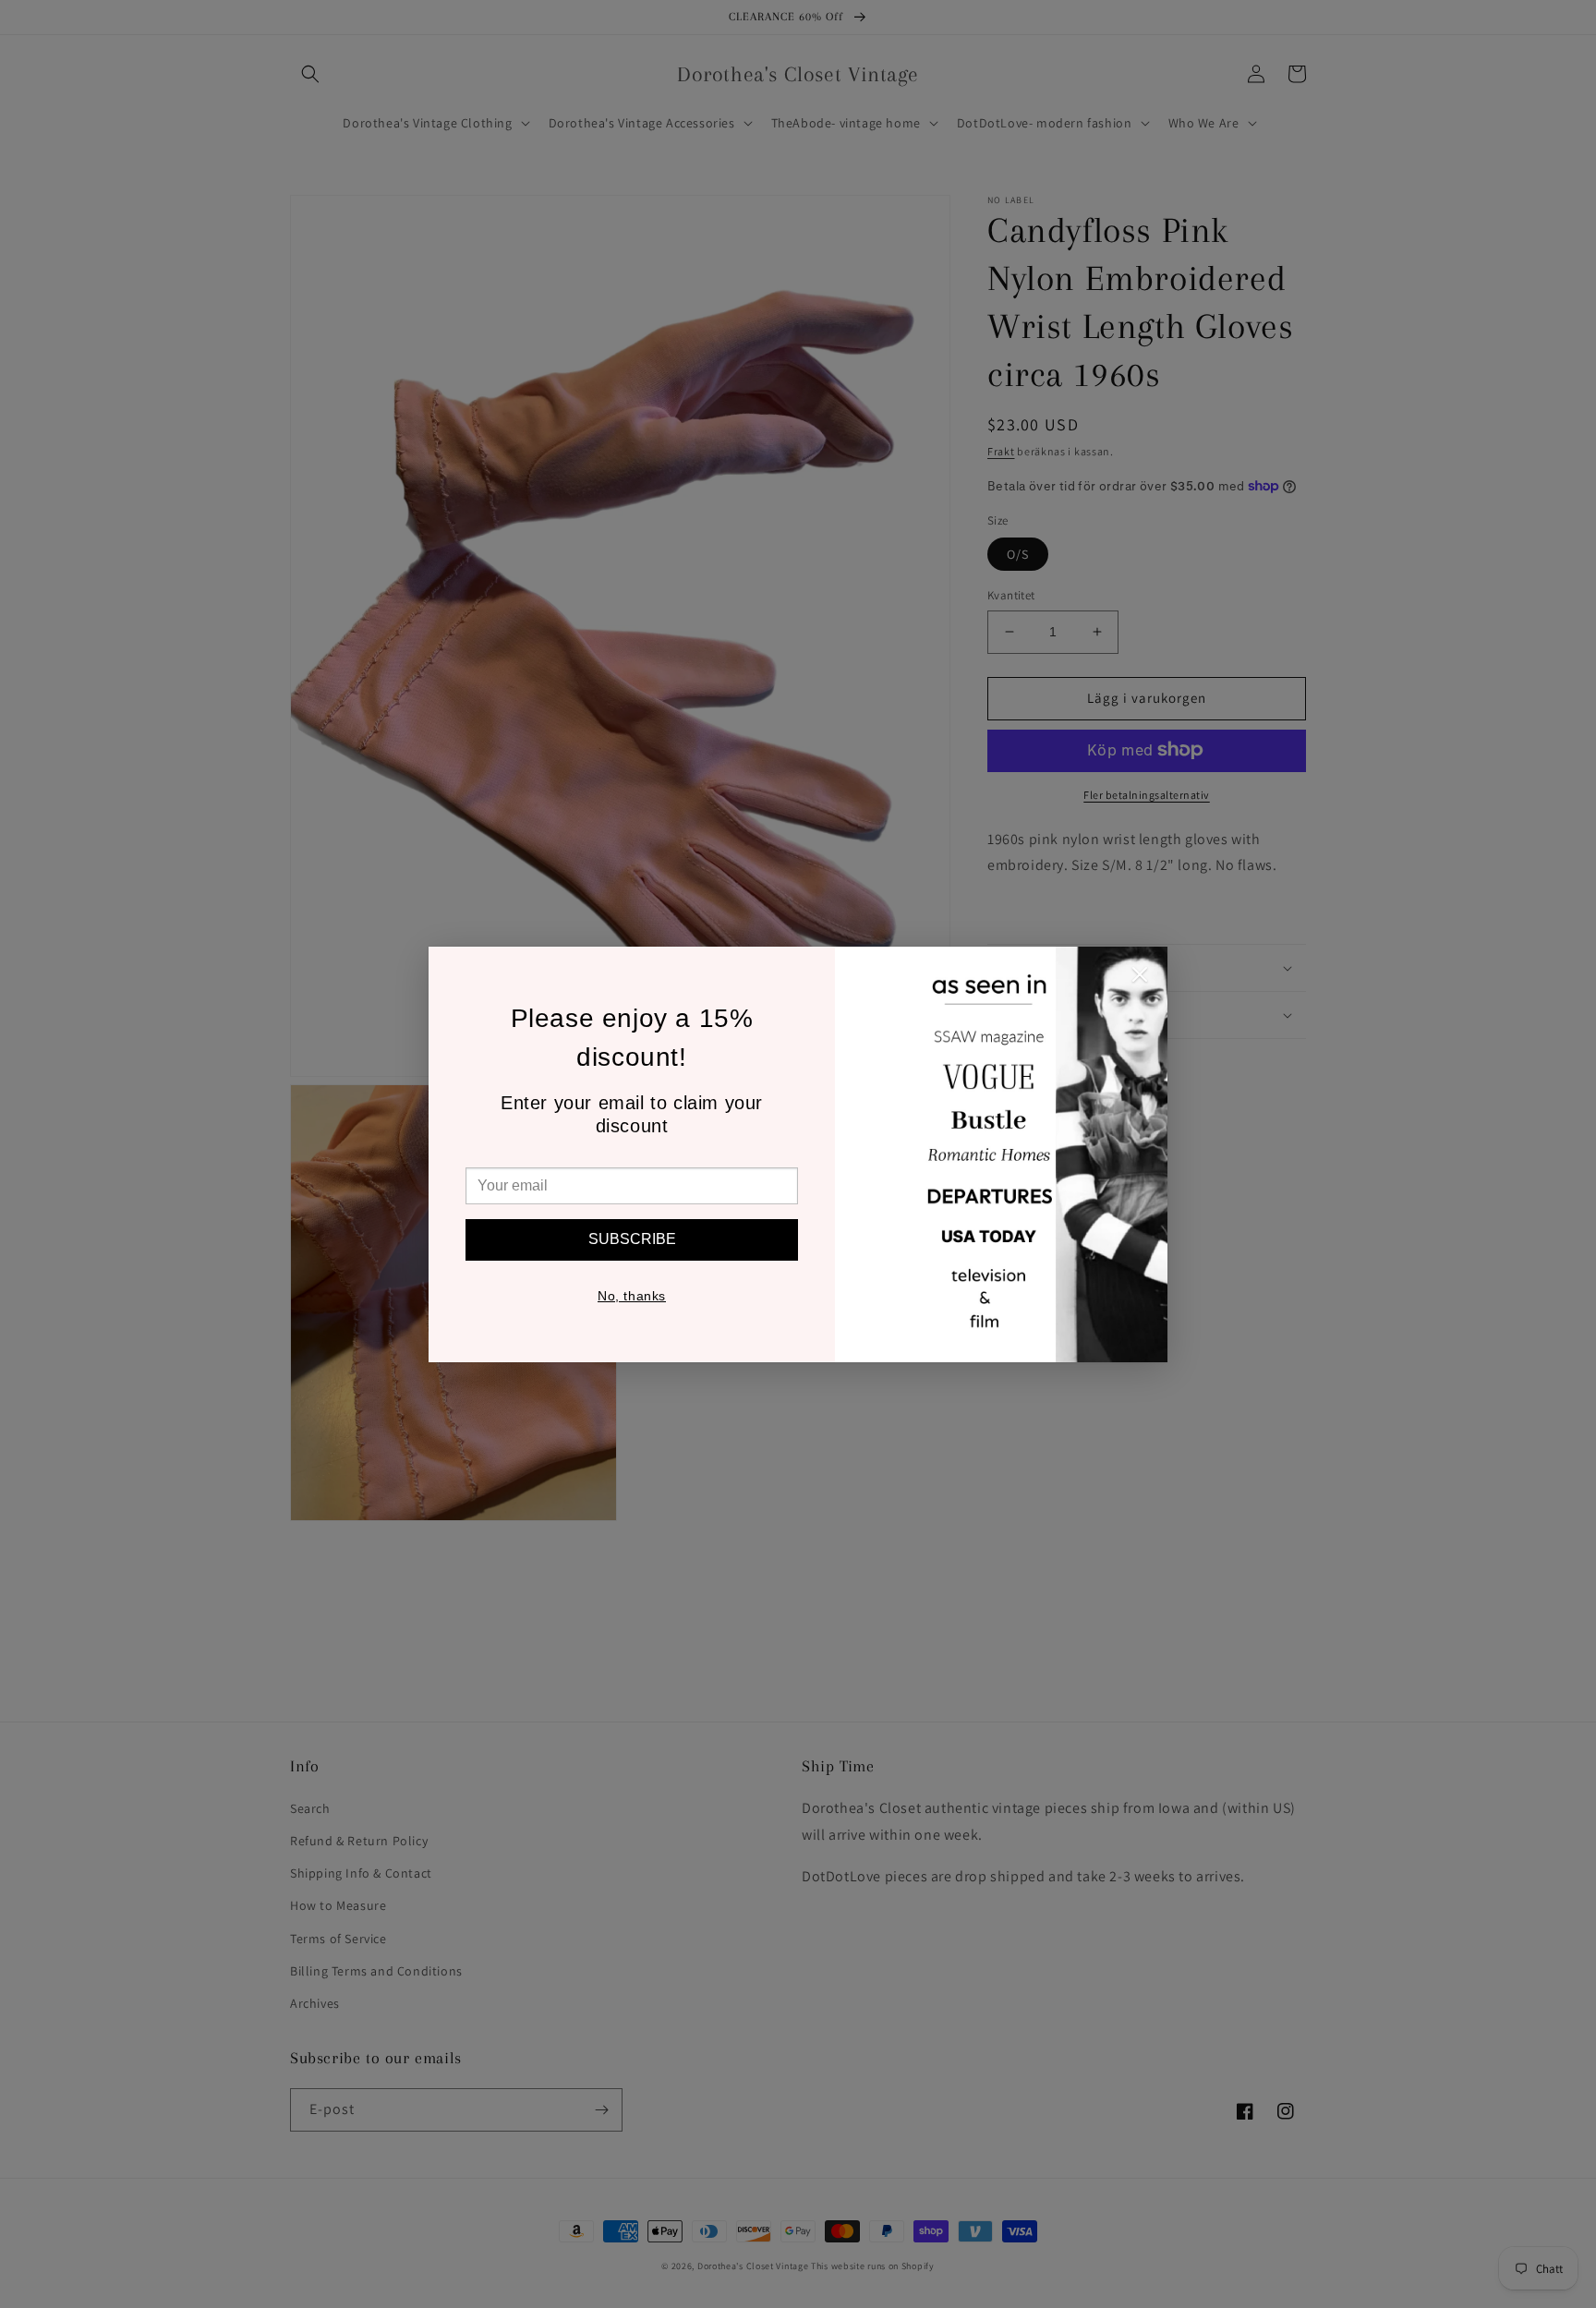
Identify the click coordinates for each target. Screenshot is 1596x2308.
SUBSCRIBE (632, 1239)
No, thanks (632, 1296)
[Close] (1140, 979)
